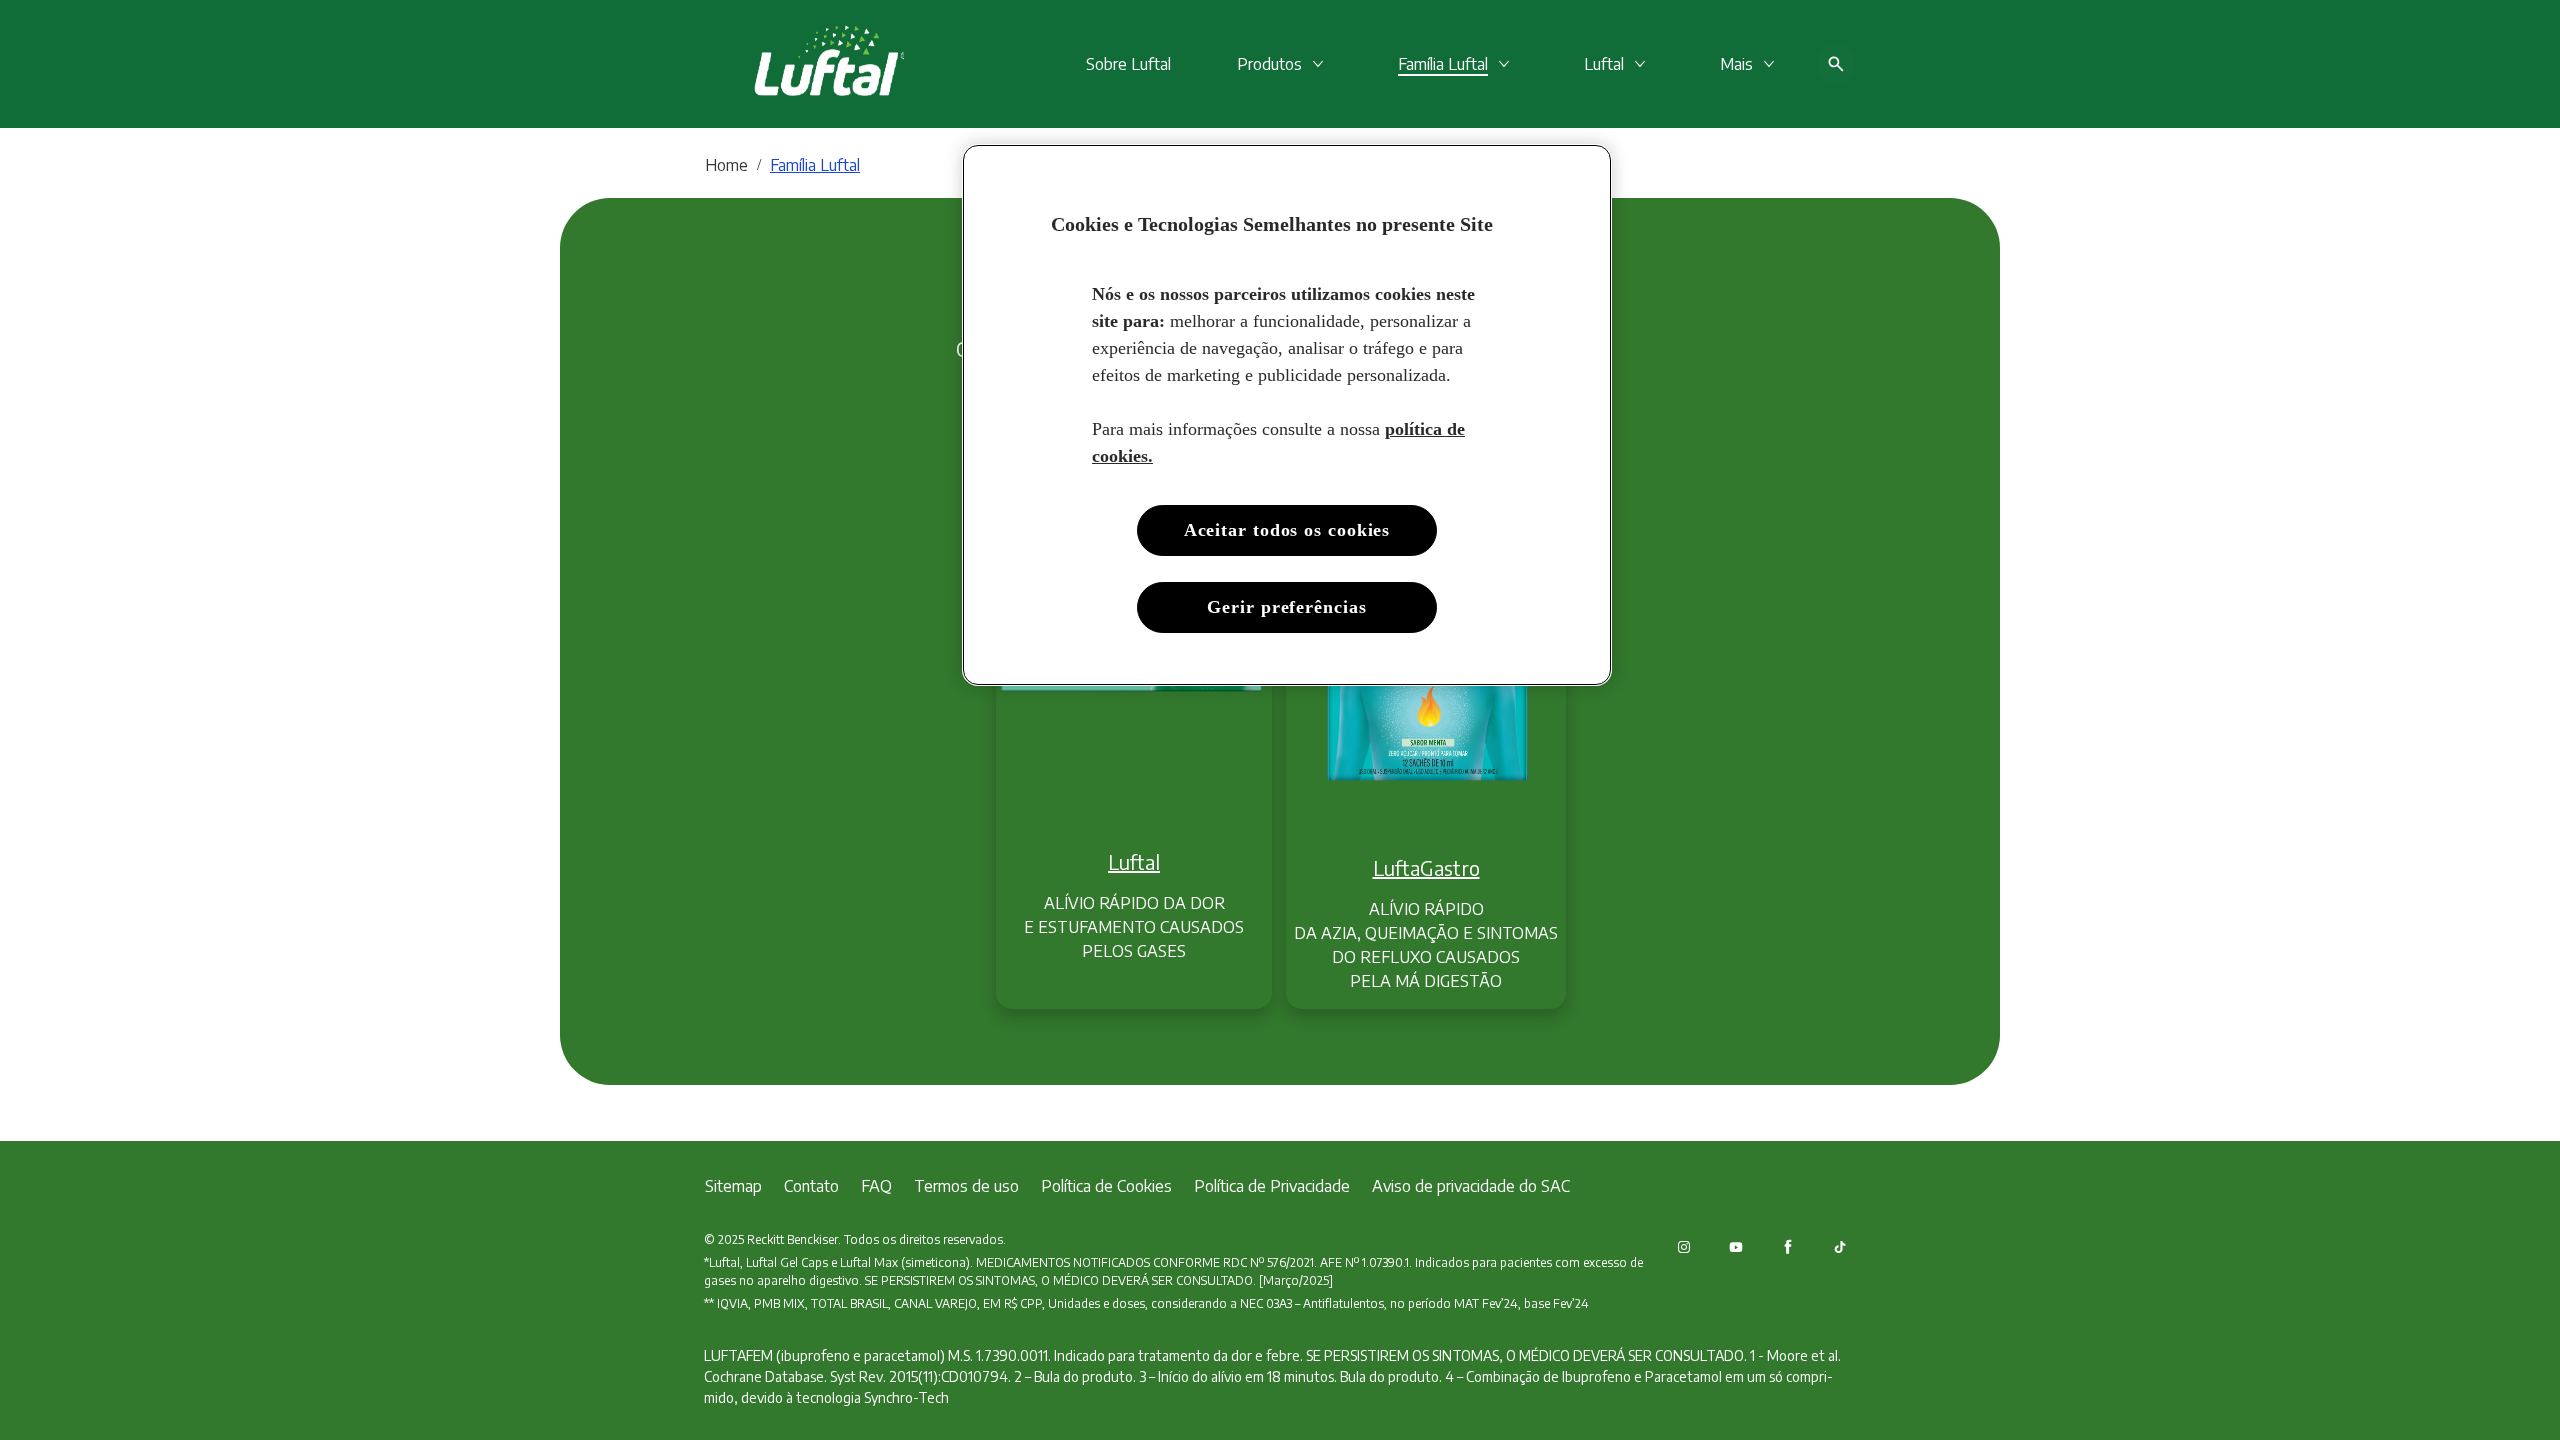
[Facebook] (1788, 1247)
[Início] (804, 64)
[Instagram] (1684, 1247)
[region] (1287, 415)
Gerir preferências (1286, 607)
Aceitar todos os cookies (1287, 530)
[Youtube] (1736, 1247)
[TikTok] (1840, 1247)
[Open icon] (1836, 64)
